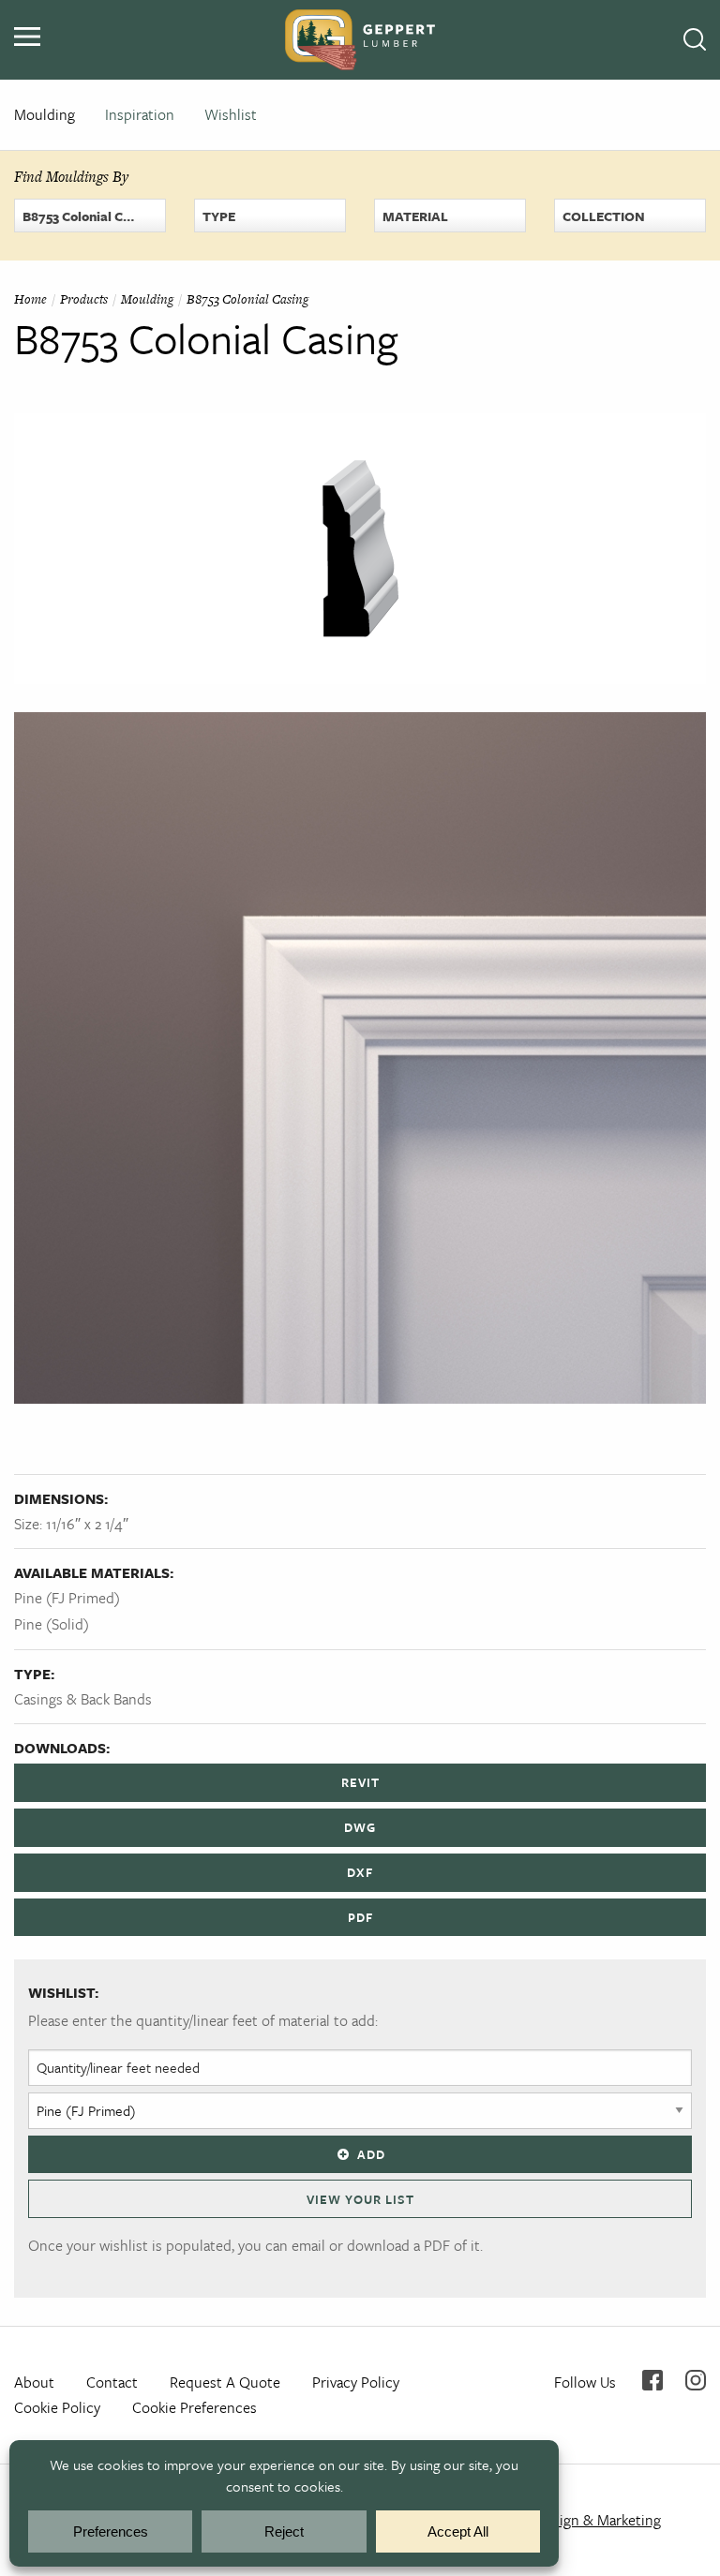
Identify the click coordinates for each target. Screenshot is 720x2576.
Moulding (45, 114)
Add (371, 2154)
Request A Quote (225, 2382)
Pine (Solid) (52, 1624)
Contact (112, 2382)
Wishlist (231, 114)
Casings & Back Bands (83, 1699)
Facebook (652, 2380)
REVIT (360, 1782)
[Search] (695, 40)
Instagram (696, 2380)
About (34, 2382)
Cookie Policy (57, 2407)
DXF (360, 1872)
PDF (360, 1917)
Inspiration (140, 114)
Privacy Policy (356, 2382)
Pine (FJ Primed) (67, 1598)
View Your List (360, 2199)
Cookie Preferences (195, 2407)
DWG (360, 1827)
